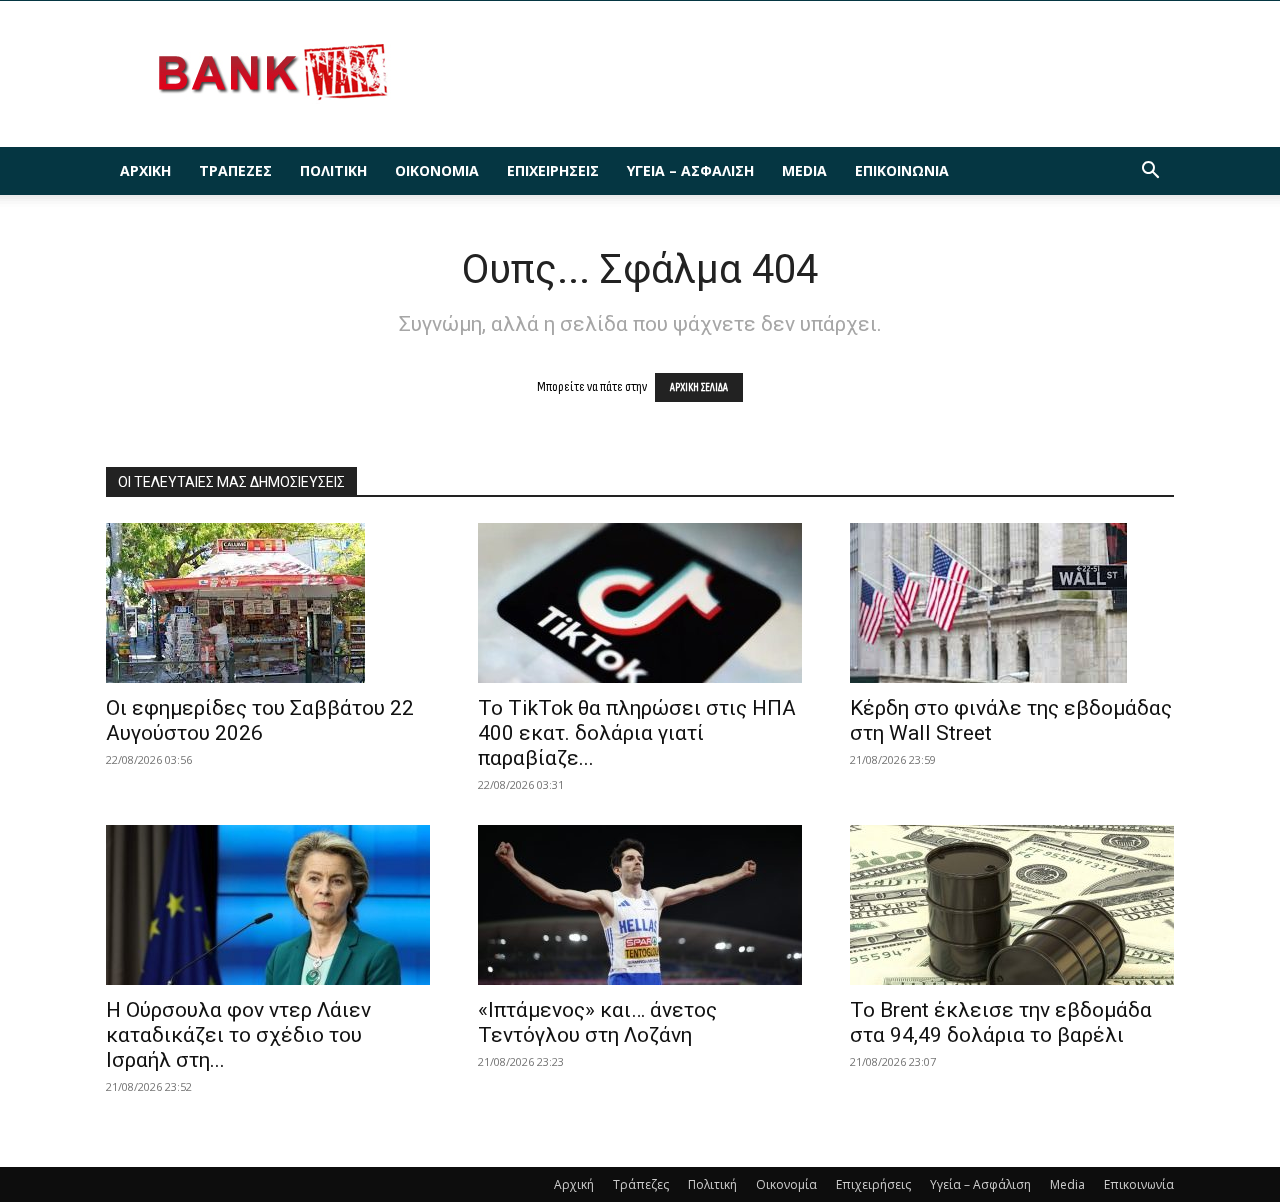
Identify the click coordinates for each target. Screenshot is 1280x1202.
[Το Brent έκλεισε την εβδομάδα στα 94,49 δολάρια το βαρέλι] (1012, 905)
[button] (1150, 172)
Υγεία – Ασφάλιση (690, 170)
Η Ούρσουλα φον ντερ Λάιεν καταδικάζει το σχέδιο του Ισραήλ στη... (238, 1035)
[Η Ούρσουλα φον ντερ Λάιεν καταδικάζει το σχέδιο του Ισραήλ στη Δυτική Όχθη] (268, 905)
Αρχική (145, 170)
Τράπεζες (235, 170)
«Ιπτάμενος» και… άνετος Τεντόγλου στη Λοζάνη (597, 1022)
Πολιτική (333, 170)
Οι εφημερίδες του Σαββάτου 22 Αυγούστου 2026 (260, 720)
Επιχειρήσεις (553, 170)
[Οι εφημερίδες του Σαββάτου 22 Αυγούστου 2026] (268, 603)
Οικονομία (437, 170)
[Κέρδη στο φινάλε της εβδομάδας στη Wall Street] (1012, 603)
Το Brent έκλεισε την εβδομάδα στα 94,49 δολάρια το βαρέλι (1001, 1022)
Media (804, 170)
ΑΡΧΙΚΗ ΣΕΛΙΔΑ (699, 387)
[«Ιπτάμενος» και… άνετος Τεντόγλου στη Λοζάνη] (640, 905)
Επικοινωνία (902, 170)
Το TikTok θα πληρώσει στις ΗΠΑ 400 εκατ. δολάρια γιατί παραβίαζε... (637, 733)
